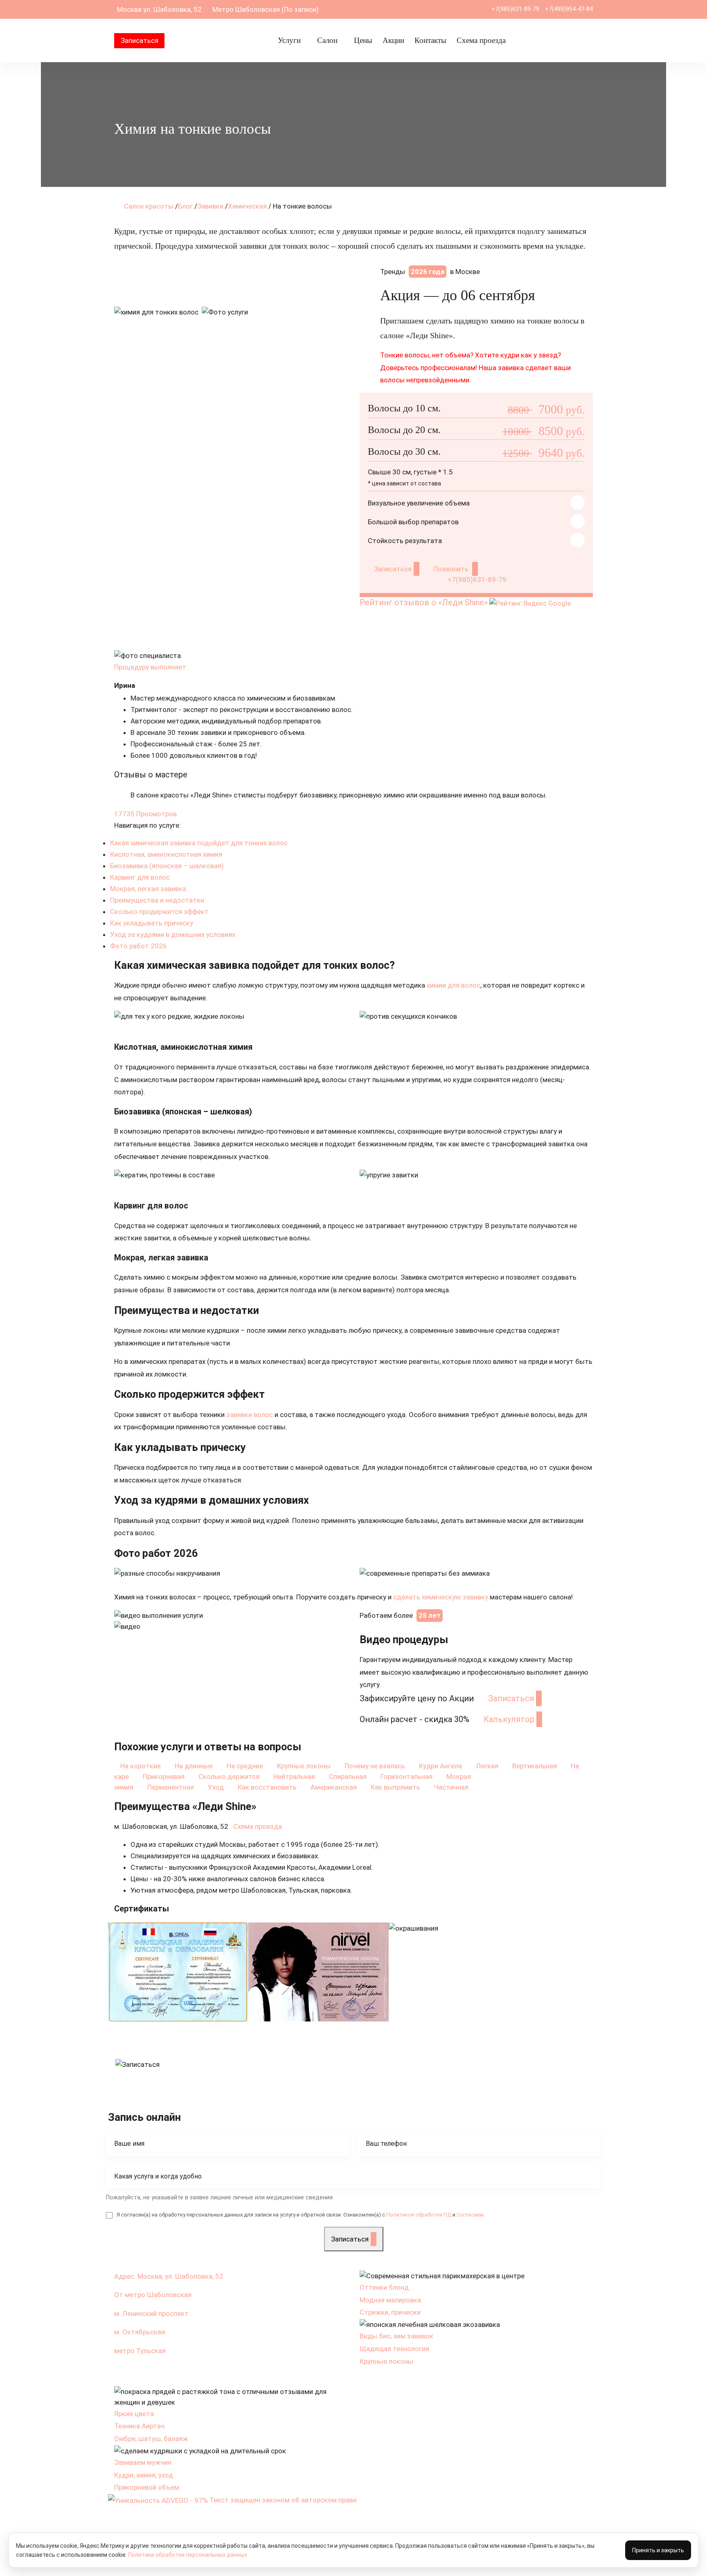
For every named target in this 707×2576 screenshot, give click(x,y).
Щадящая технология (394, 2349)
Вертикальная (535, 1766)
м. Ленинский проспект (151, 2313)
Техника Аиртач (139, 2426)
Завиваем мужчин (143, 2462)
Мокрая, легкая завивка (148, 889)
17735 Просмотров (145, 814)
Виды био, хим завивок (396, 2336)
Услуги (289, 40)
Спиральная (349, 1776)
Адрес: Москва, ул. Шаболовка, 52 (169, 2276)
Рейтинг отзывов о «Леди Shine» (424, 602)
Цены (363, 40)
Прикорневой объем (147, 2487)
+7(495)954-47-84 (569, 9)
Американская (334, 1787)
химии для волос (454, 985)
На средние (246, 1766)
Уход (217, 1787)
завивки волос (250, 1415)
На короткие (141, 1766)
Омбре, (126, 2439)
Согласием (470, 2215)
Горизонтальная (407, 1776)
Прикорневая (164, 1776)
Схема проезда (481, 40)
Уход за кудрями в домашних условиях (173, 934)
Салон (327, 40)
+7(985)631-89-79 (515, 9)
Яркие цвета (134, 2414)
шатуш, (151, 2439)
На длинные (195, 1766)
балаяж (176, 2439)
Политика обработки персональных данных (188, 2555)
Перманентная (171, 1787)
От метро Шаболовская (153, 2295)
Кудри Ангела (441, 1766)
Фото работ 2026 (138, 946)
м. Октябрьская (140, 2332)
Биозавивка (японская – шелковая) (167, 866)
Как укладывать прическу (152, 923)
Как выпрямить (396, 1787)
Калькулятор (509, 1719)
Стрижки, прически (390, 2312)
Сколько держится (230, 1776)
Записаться (140, 40)
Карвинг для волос (140, 877)
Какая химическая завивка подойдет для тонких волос (199, 843)
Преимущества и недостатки (157, 900)
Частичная (452, 1787)
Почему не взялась (376, 1766)
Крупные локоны (305, 1766)
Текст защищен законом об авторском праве (284, 2500)
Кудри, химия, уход (144, 2475)
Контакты (430, 40)
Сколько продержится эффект (159, 912)
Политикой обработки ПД (419, 2215)
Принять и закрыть (658, 2550)
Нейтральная (295, 1776)
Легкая (488, 1766)
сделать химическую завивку (441, 1597)
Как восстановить (268, 1787)
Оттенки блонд (384, 2287)
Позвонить (452, 569)
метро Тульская (140, 2351)
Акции (393, 40)
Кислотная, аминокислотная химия (166, 854)
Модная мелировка (390, 2300)
